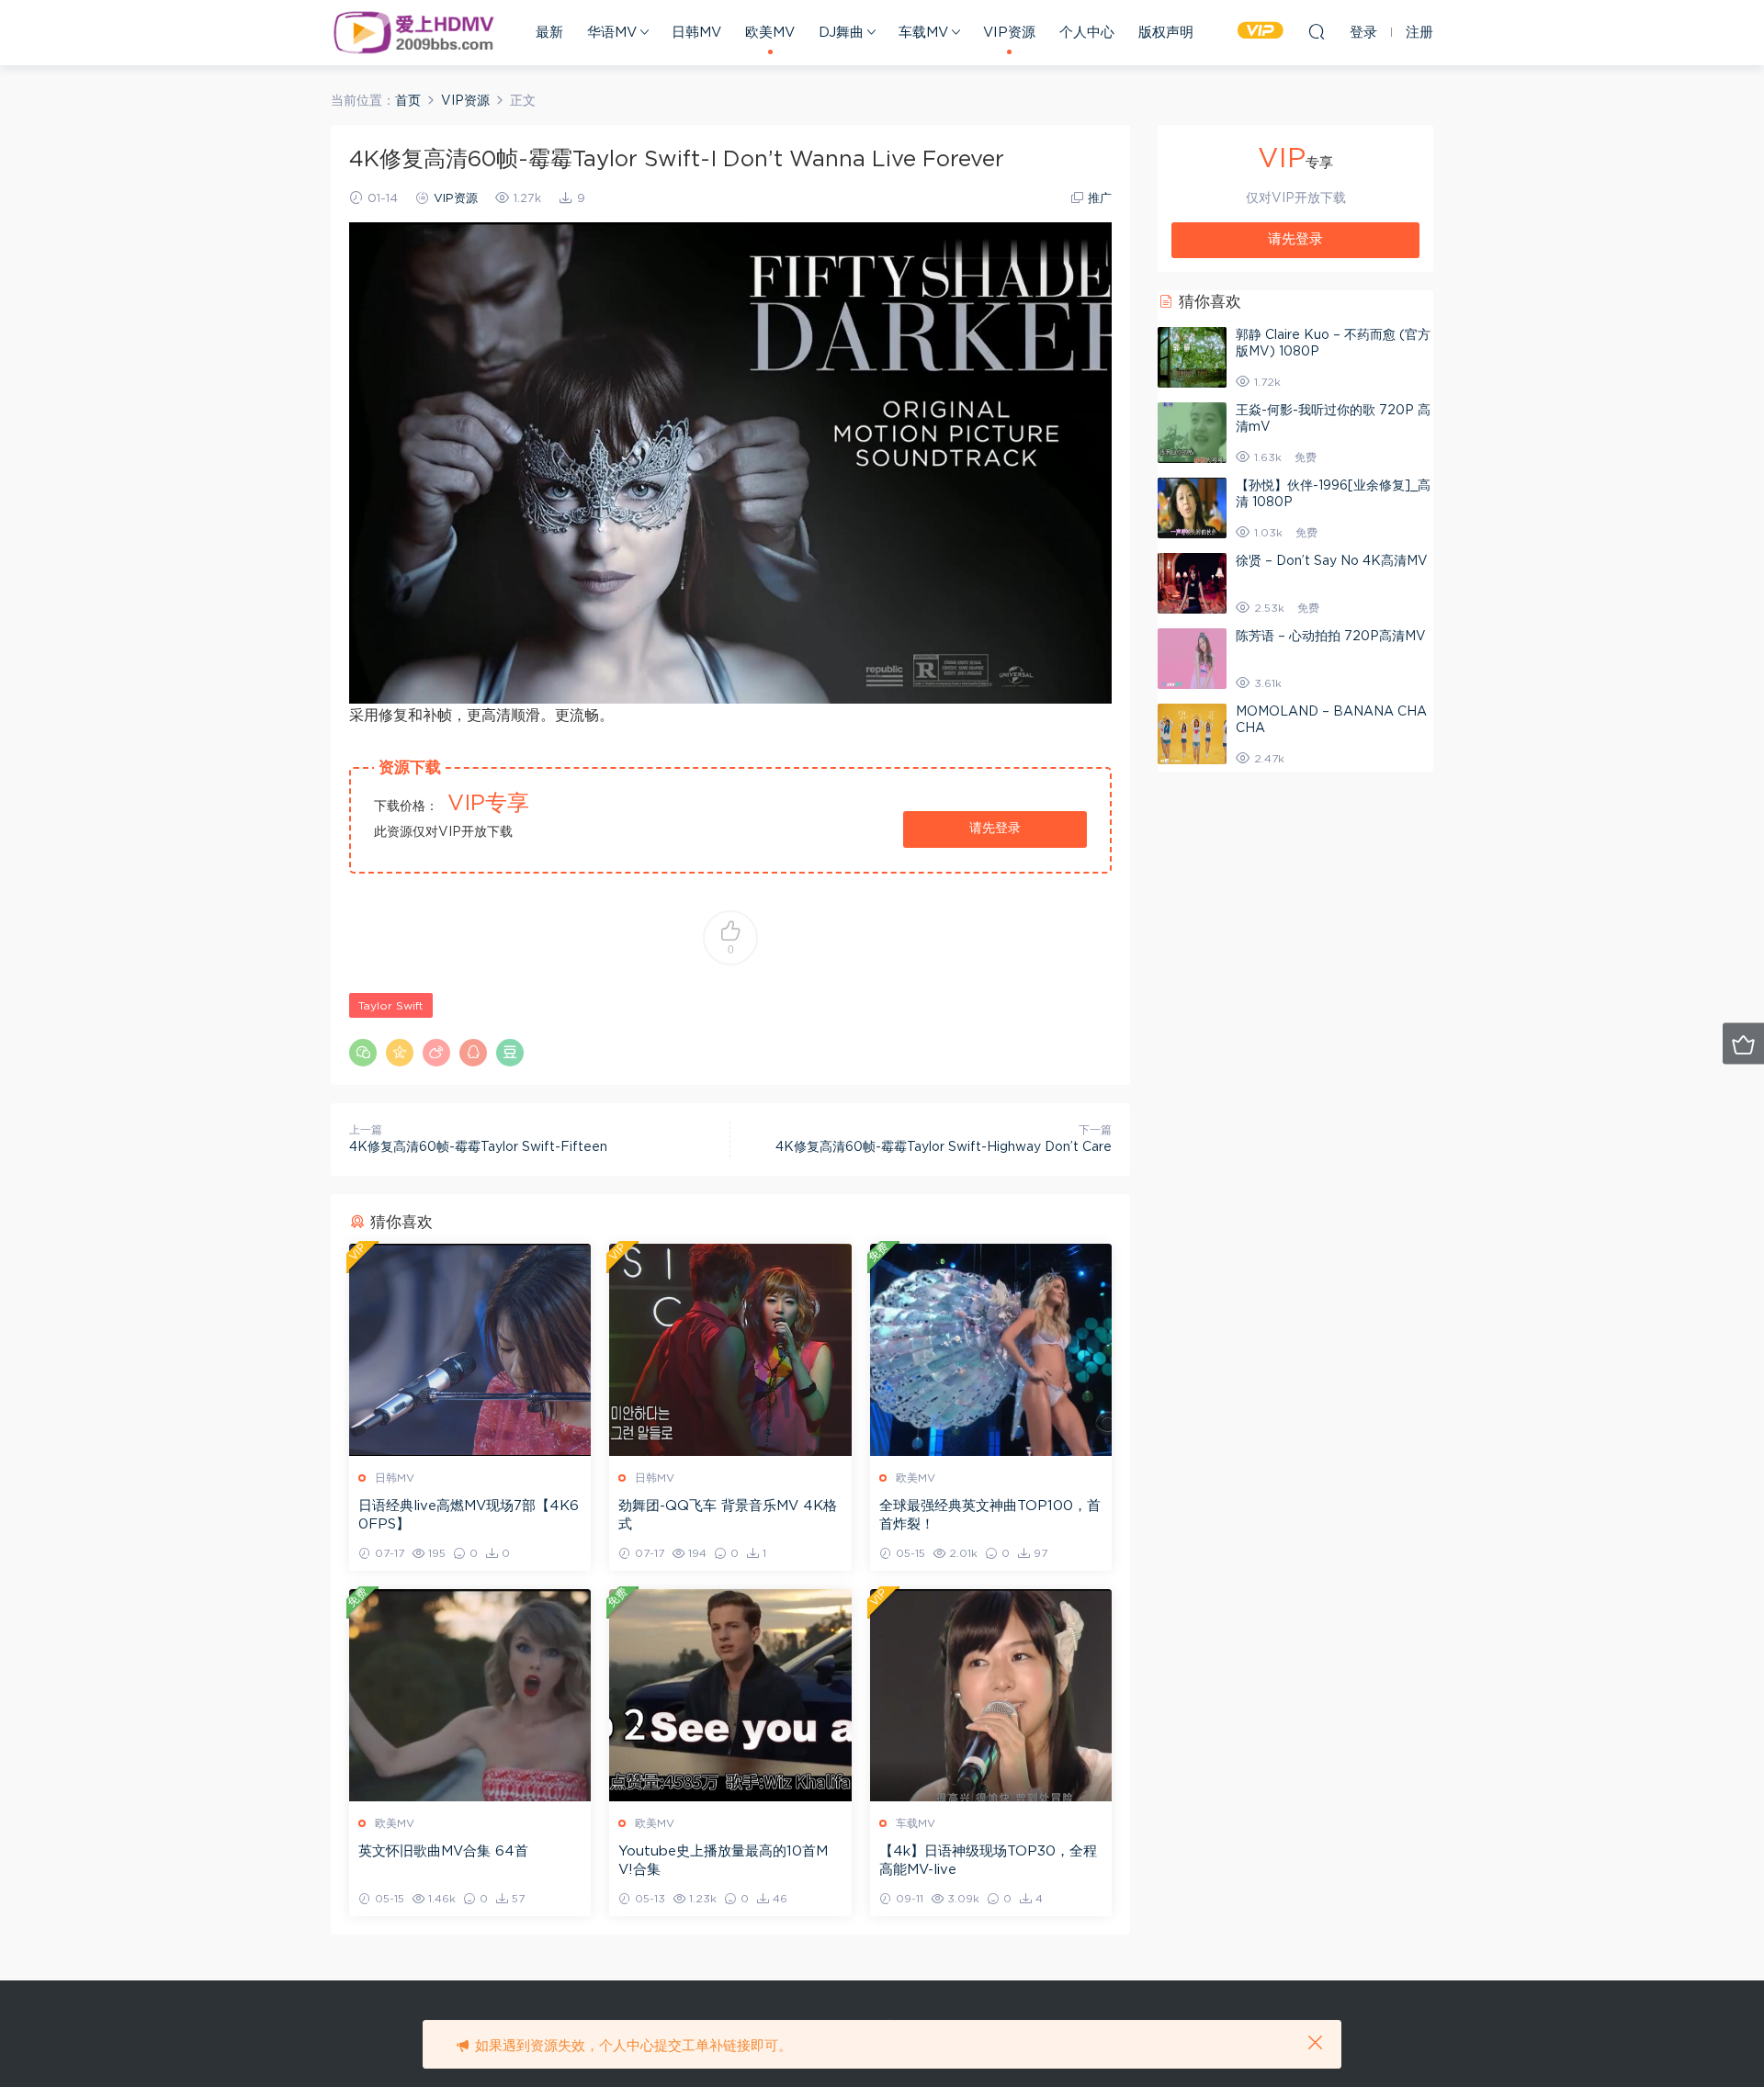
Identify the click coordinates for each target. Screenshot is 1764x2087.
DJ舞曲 (841, 33)
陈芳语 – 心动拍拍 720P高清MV (1331, 637)
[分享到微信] (363, 1053)
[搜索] (1317, 31)
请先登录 (995, 829)
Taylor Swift (391, 1006)
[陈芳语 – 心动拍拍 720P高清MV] (1192, 659)
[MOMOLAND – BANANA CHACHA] (1192, 734)
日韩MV (696, 33)
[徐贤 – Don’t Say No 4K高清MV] (1192, 583)
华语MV (612, 33)
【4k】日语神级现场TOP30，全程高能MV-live (988, 1861)
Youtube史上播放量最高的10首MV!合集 (723, 1861)
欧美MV (770, 33)
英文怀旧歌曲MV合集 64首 (443, 1851)
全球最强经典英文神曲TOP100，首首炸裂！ (990, 1515)
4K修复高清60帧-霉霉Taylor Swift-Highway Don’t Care (944, 1147)
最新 (549, 33)
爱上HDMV (413, 32)
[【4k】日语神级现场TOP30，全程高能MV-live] (991, 1695)
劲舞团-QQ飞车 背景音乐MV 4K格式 (728, 1515)
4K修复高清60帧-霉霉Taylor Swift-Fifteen (478, 1147)
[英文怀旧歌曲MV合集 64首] (470, 1695)
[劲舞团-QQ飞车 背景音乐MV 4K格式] (730, 1350)
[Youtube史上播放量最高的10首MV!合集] (730, 1695)
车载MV (923, 33)
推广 (1100, 199)
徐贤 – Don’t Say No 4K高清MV (1332, 561)
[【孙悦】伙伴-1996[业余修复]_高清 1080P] (1192, 508)
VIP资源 (1009, 33)
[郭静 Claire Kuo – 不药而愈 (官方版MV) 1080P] (1192, 357)
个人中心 (1087, 33)
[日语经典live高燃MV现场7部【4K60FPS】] (470, 1350)
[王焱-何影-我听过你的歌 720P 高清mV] (1192, 433)
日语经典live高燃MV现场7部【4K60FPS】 (469, 1515)
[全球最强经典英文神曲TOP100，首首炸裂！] (991, 1350)
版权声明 (1166, 33)
